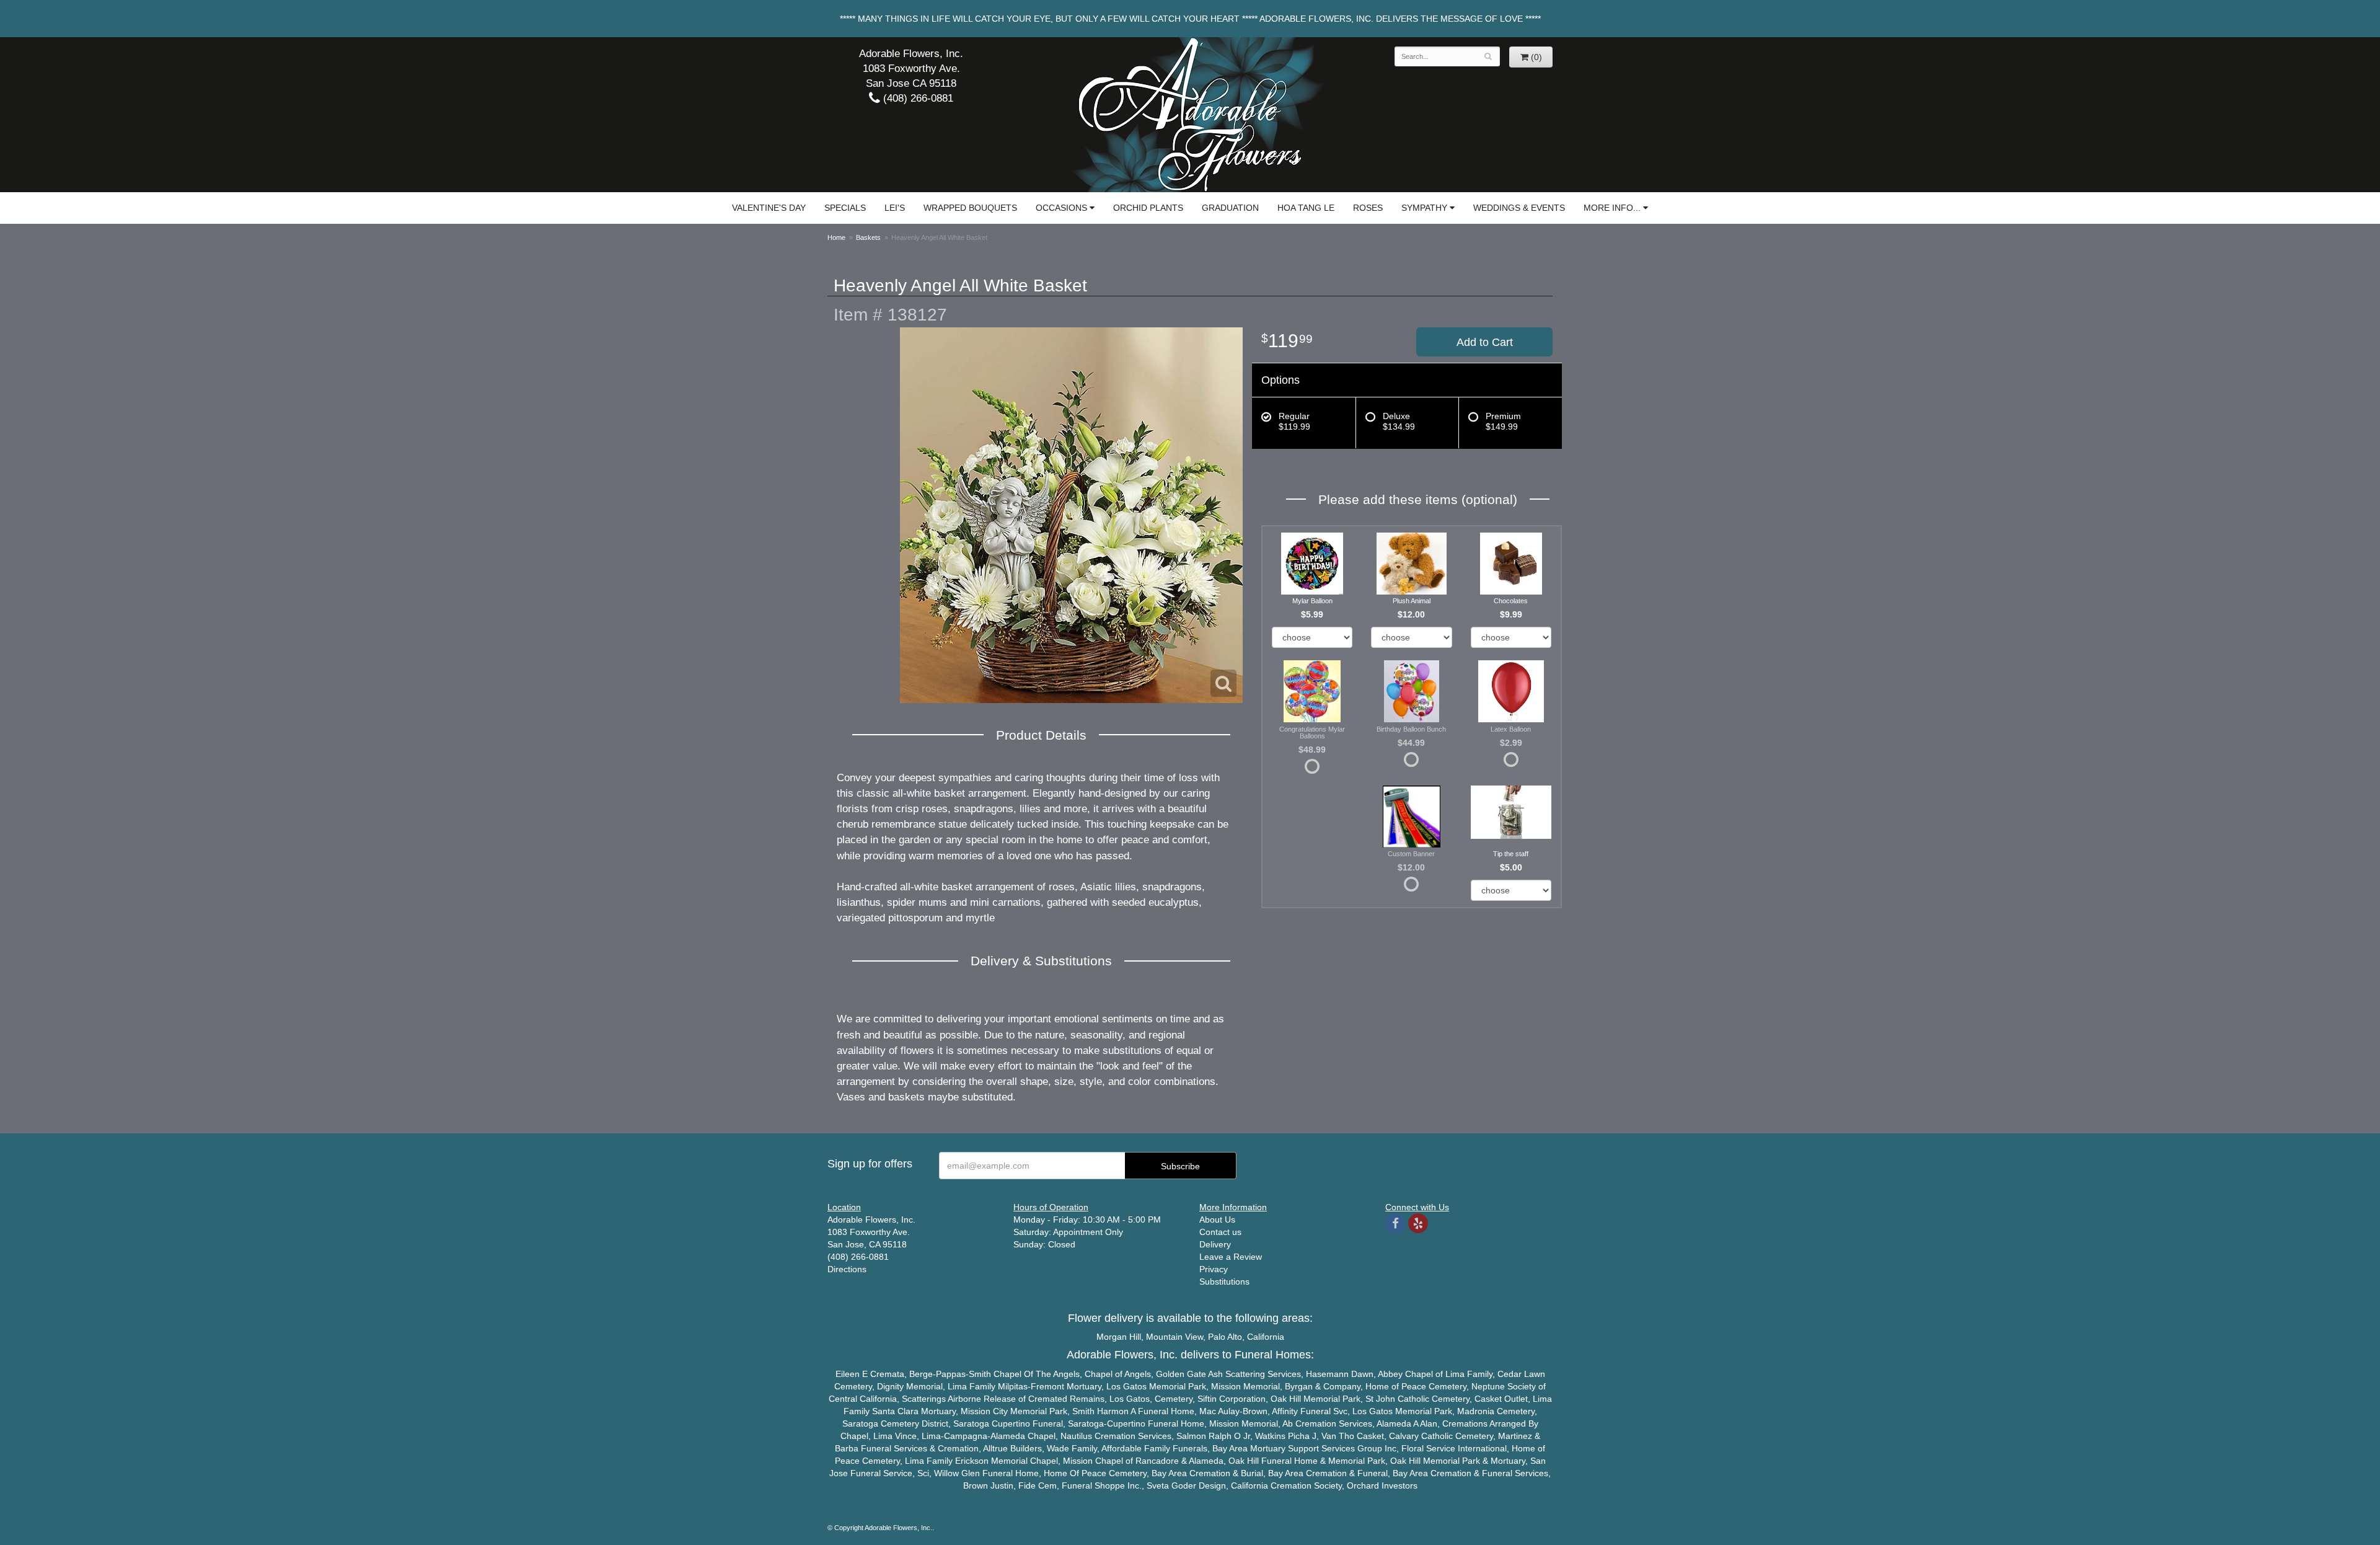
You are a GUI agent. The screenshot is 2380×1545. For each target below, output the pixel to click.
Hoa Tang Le (1306, 208)
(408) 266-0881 (917, 98)
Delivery (1215, 1244)
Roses (1368, 208)
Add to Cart (1485, 342)
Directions (847, 1269)
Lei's (895, 208)
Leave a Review (1231, 1257)
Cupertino (1011, 1423)
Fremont (1047, 1386)
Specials (845, 208)
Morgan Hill (1119, 1337)
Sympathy (1424, 208)
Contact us (1220, 1232)
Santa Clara (895, 1411)
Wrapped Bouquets (970, 208)
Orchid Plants (1148, 208)
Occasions (1061, 208)
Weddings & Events (1519, 208)
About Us (1217, 1220)
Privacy (1214, 1269)
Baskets (868, 237)
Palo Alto (1225, 1337)
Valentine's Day (769, 208)
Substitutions (1224, 1282)
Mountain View (1175, 1337)
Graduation (1230, 208)
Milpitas (1013, 1386)
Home (836, 237)
